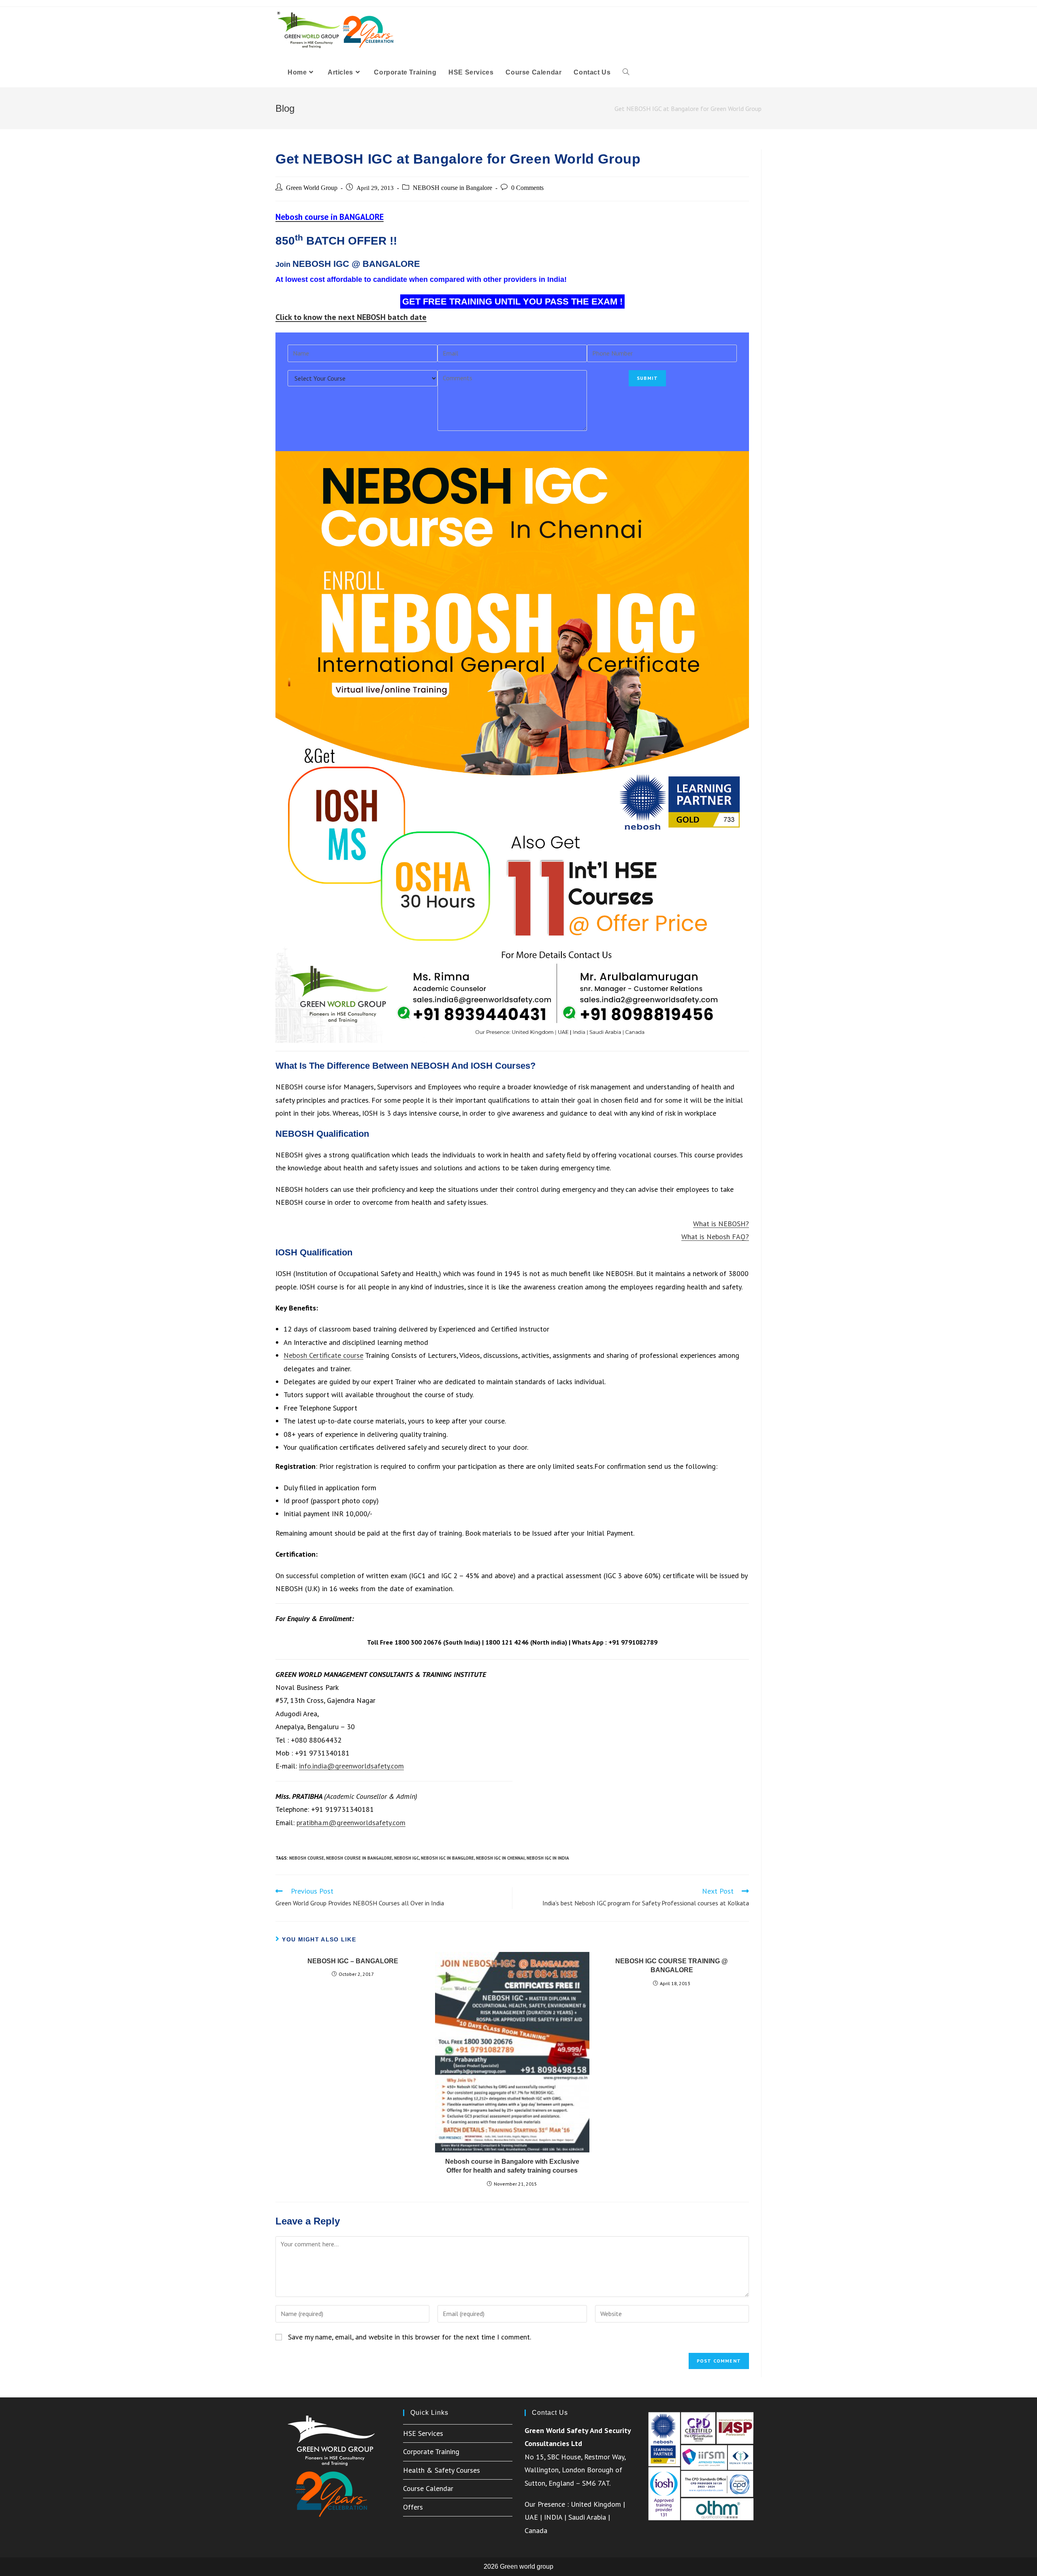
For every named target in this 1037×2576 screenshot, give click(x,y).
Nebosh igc (406, 1858)
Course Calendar (428, 2488)
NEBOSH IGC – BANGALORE (353, 1961)
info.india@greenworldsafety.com (351, 1766)
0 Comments (527, 188)
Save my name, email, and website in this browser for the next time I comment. (410, 2337)
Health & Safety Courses (442, 2470)
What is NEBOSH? (721, 1224)
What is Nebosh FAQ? (715, 1237)
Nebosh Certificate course (323, 1355)
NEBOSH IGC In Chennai (500, 1858)
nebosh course (307, 1858)
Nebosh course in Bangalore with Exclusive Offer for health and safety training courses (512, 2166)
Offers (413, 2507)
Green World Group (312, 188)
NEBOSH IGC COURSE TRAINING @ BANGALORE (672, 1966)
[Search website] (626, 72)
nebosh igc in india (548, 1858)
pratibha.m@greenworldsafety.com (351, 1823)
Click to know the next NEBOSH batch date (351, 317)
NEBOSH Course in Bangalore (359, 1858)
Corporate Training (431, 2451)
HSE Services (423, 2433)
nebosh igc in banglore (447, 1858)
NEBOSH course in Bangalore (452, 188)
